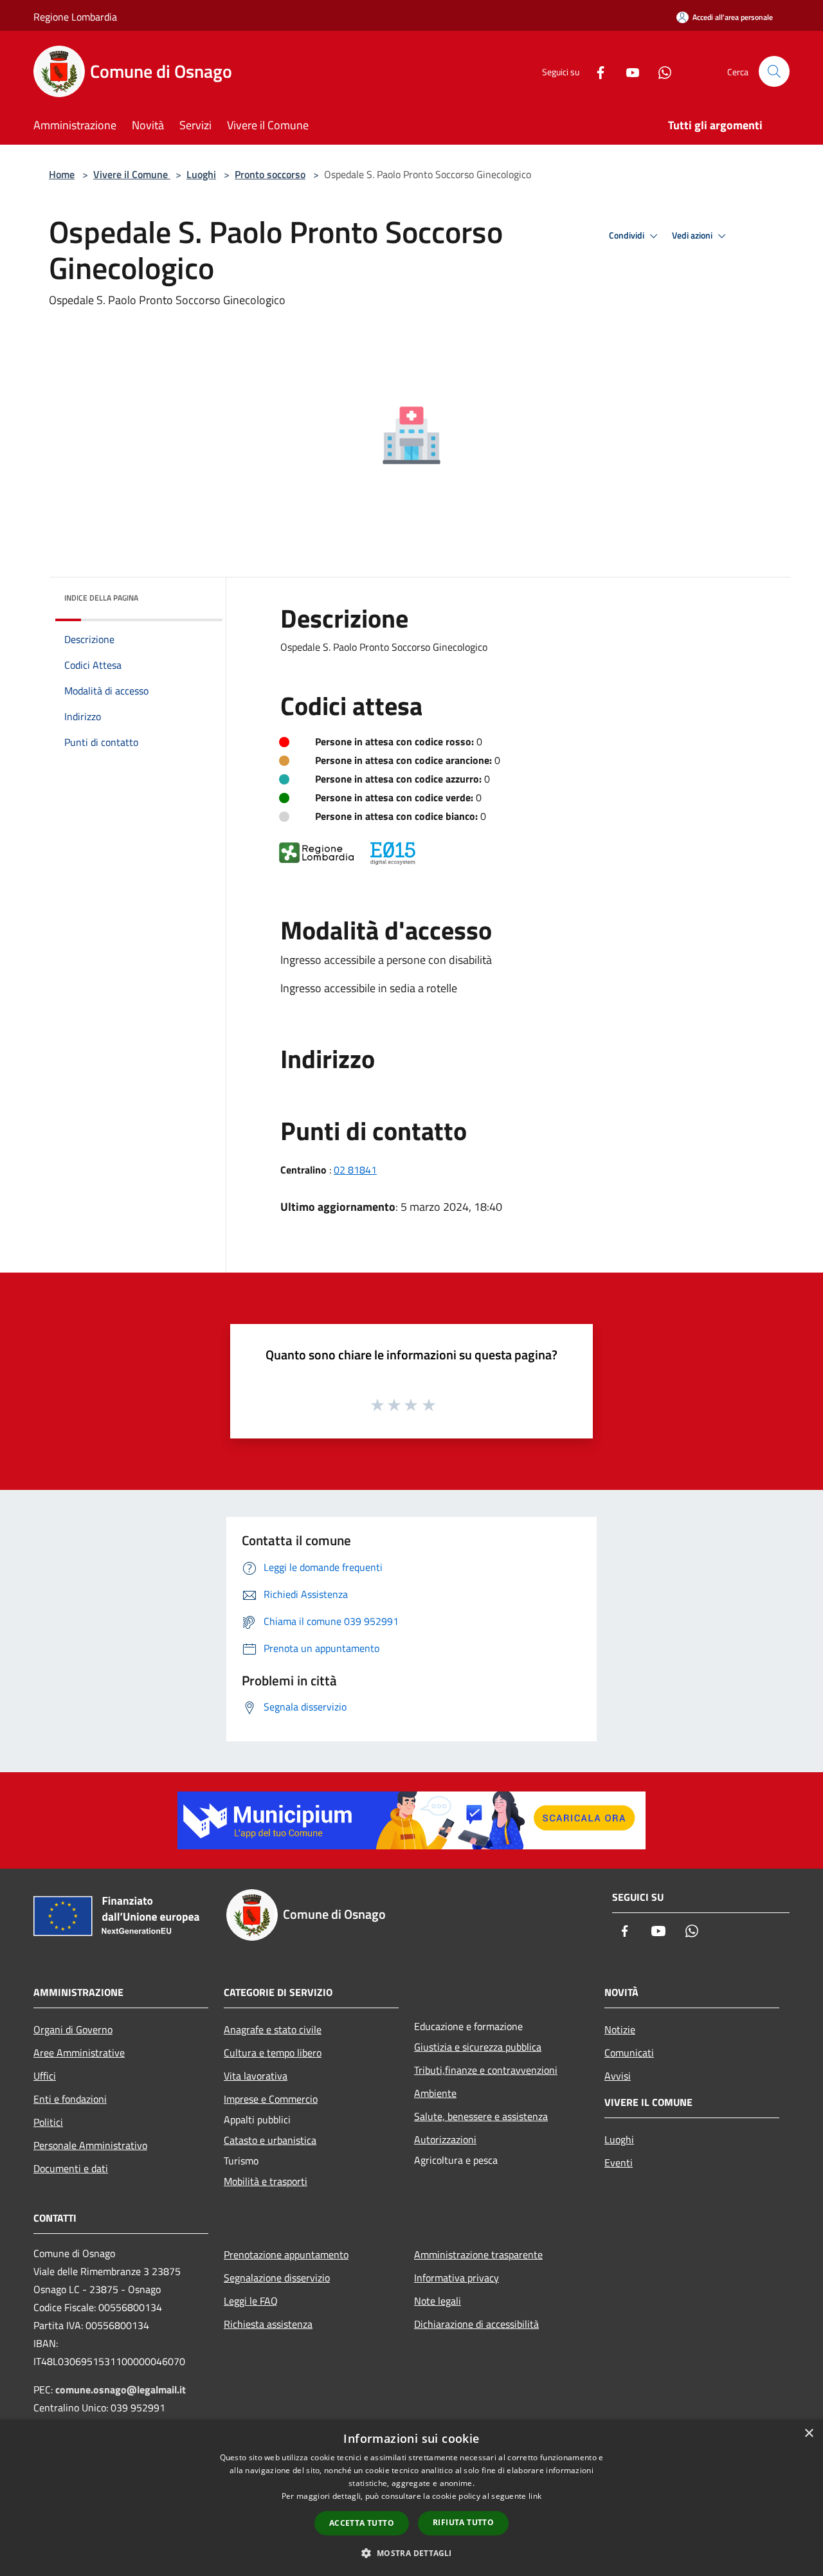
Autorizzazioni (445, 2139)
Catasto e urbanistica (270, 2140)
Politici (48, 2122)
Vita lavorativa (256, 2076)
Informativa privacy (457, 2278)
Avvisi (618, 2076)
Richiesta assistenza (268, 2324)
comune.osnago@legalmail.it (121, 2390)
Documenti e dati (71, 2168)
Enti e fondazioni (70, 2099)
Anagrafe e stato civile (273, 2029)
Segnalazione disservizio (277, 2278)
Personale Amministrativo (90, 2145)
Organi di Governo (73, 2029)
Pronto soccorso (270, 174)
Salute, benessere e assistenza (481, 2116)
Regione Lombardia (75, 17)
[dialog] (411, 2498)
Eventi (619, 2163)
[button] (411, 2553)
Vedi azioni (693, 235)
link (535, 2496)
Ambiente (435, 2093)
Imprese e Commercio (271, 2099)
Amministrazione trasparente (478, 2254)
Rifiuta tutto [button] (463, 2522)
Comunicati (629, 2053)
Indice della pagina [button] (101, 598)
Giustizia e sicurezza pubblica (478, 2047)
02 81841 (355, 1170)
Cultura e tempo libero (273, 2053)
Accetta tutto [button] (362, 2523)
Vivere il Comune (132, 174)
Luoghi (201, 174)
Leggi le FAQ (251, 2301)
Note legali (438, 2301)
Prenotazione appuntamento (286, 2254)
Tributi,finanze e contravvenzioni (486, 2070)
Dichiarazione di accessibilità (476, 2324)
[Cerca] (774, 71)
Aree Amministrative (79, 2053)
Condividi (628, 235)
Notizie (620, 2029)
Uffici (45, 2076)
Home (62, 174)
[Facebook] (595, 71)
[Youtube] (628, 71)
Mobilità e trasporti (266, 2181)
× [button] (809, 2434)
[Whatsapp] (660, 71)
